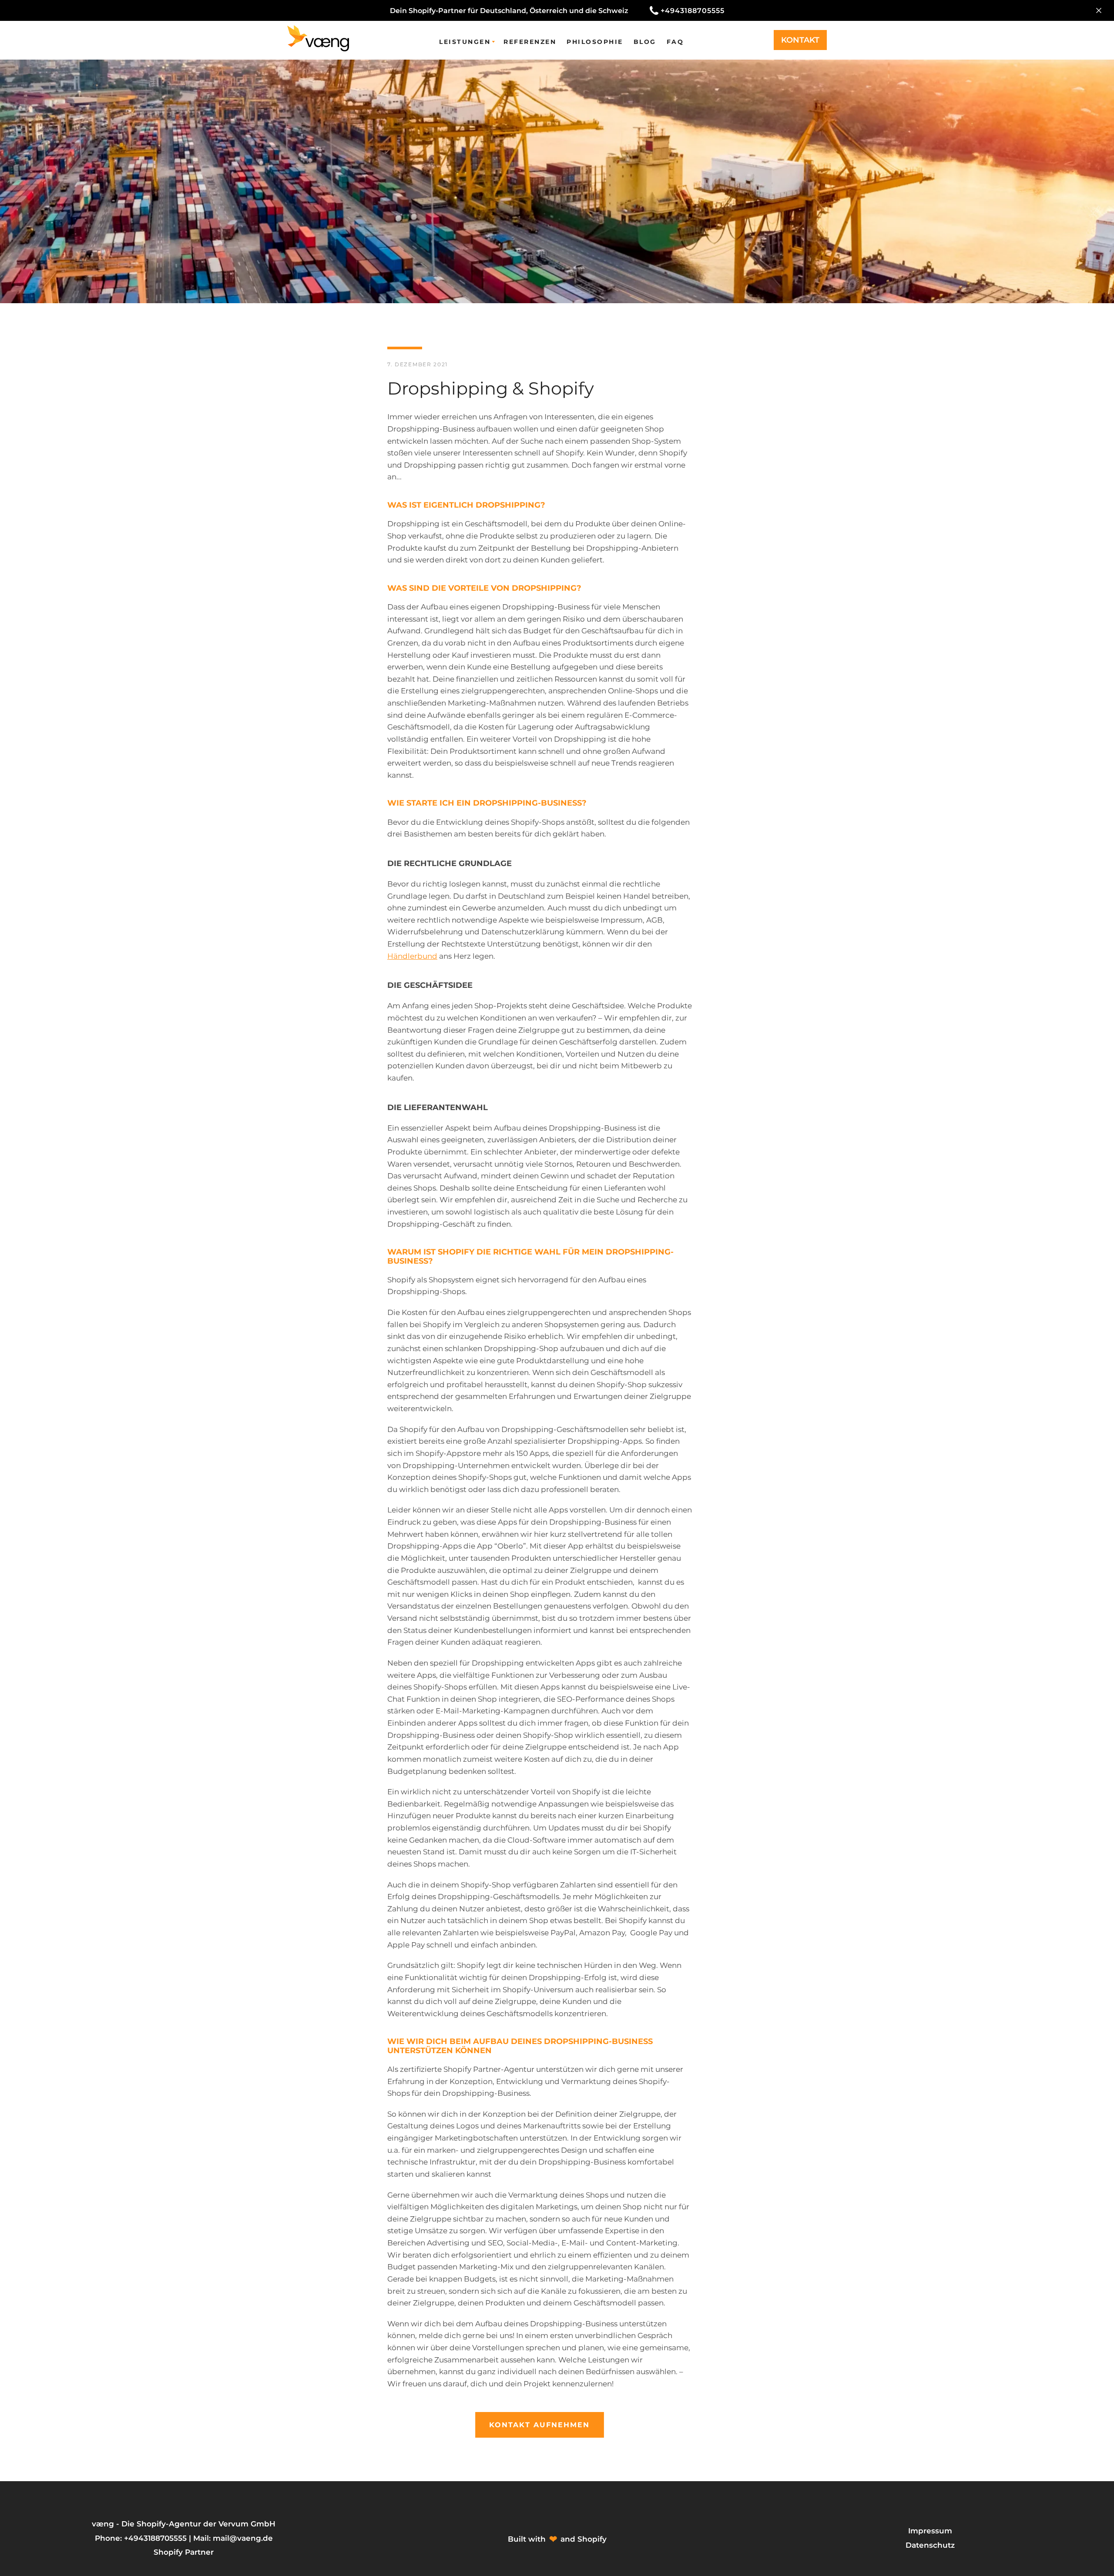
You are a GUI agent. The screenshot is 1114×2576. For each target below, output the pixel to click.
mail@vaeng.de (243, 2538)
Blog (645, 42)
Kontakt (800, 40)
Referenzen (530, 42)
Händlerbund (412, 956)
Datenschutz (930, 2545)
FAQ (675, 42)
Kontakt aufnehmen (539, 2425)
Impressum (930, 2531)
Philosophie (595, 42)
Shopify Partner (184, 2552)
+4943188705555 (693, 11)
